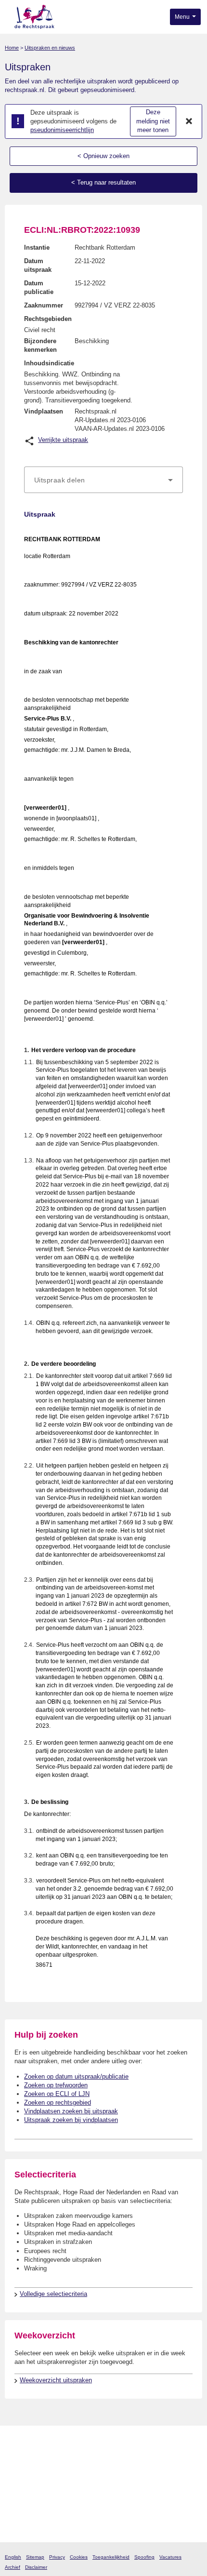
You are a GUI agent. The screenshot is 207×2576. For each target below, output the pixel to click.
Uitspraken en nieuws (50, 48)
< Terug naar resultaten (103, 182)
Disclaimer (36, 2567)
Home (12, 48)
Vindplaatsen (44, 411)
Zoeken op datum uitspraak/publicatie (76, 2076)
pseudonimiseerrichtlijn (62, 130)
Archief (13, 2567)
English (13, 2557)
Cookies (79, 2557)
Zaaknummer (44, 305)
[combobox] (103, 480)
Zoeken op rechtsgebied (58, 2102)
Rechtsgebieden (48, 319)
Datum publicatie (39, 287)
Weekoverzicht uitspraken (56, 2380)
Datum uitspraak (38, 265)
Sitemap (35, 2557)
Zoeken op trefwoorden (56, 2085)
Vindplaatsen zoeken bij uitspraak (71, 2111)
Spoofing (144, 2557)
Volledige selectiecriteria (53, 2294)
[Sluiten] (189, 121)
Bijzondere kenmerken (40, 345)
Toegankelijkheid (111, 2557)
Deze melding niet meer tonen (153, 121)
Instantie (37, 247)
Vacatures (170, 2557)
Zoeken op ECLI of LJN (57, 2094)
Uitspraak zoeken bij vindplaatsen (71, 2120)
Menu (183, 17)
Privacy (57, 2557)
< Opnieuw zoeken (103, 156)
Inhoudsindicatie (49, 363)
